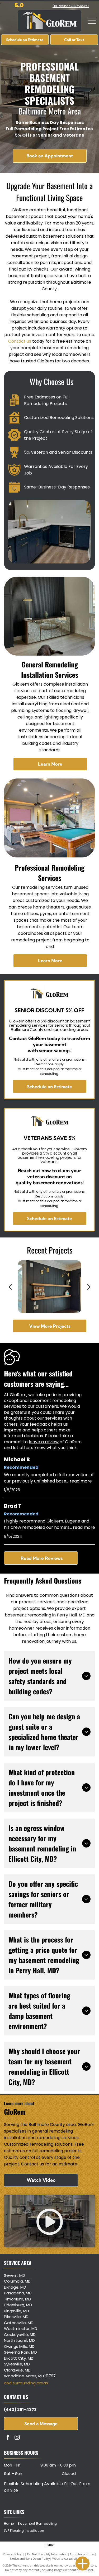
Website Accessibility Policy (71, 2558)
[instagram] (17, 2438)
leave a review (44, 1442)
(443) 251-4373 (20, 2410)
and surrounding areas (26, 2383)
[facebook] (8, 2438)
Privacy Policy (12, 2554)
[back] (10, 1287)
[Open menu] (92, 21)
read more (81, 1481)
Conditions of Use (82, 2554)
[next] (89, 1287)
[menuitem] (11, 2524)
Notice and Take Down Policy (30, 2558)
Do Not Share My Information (47, 2554)
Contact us (20, 341)
